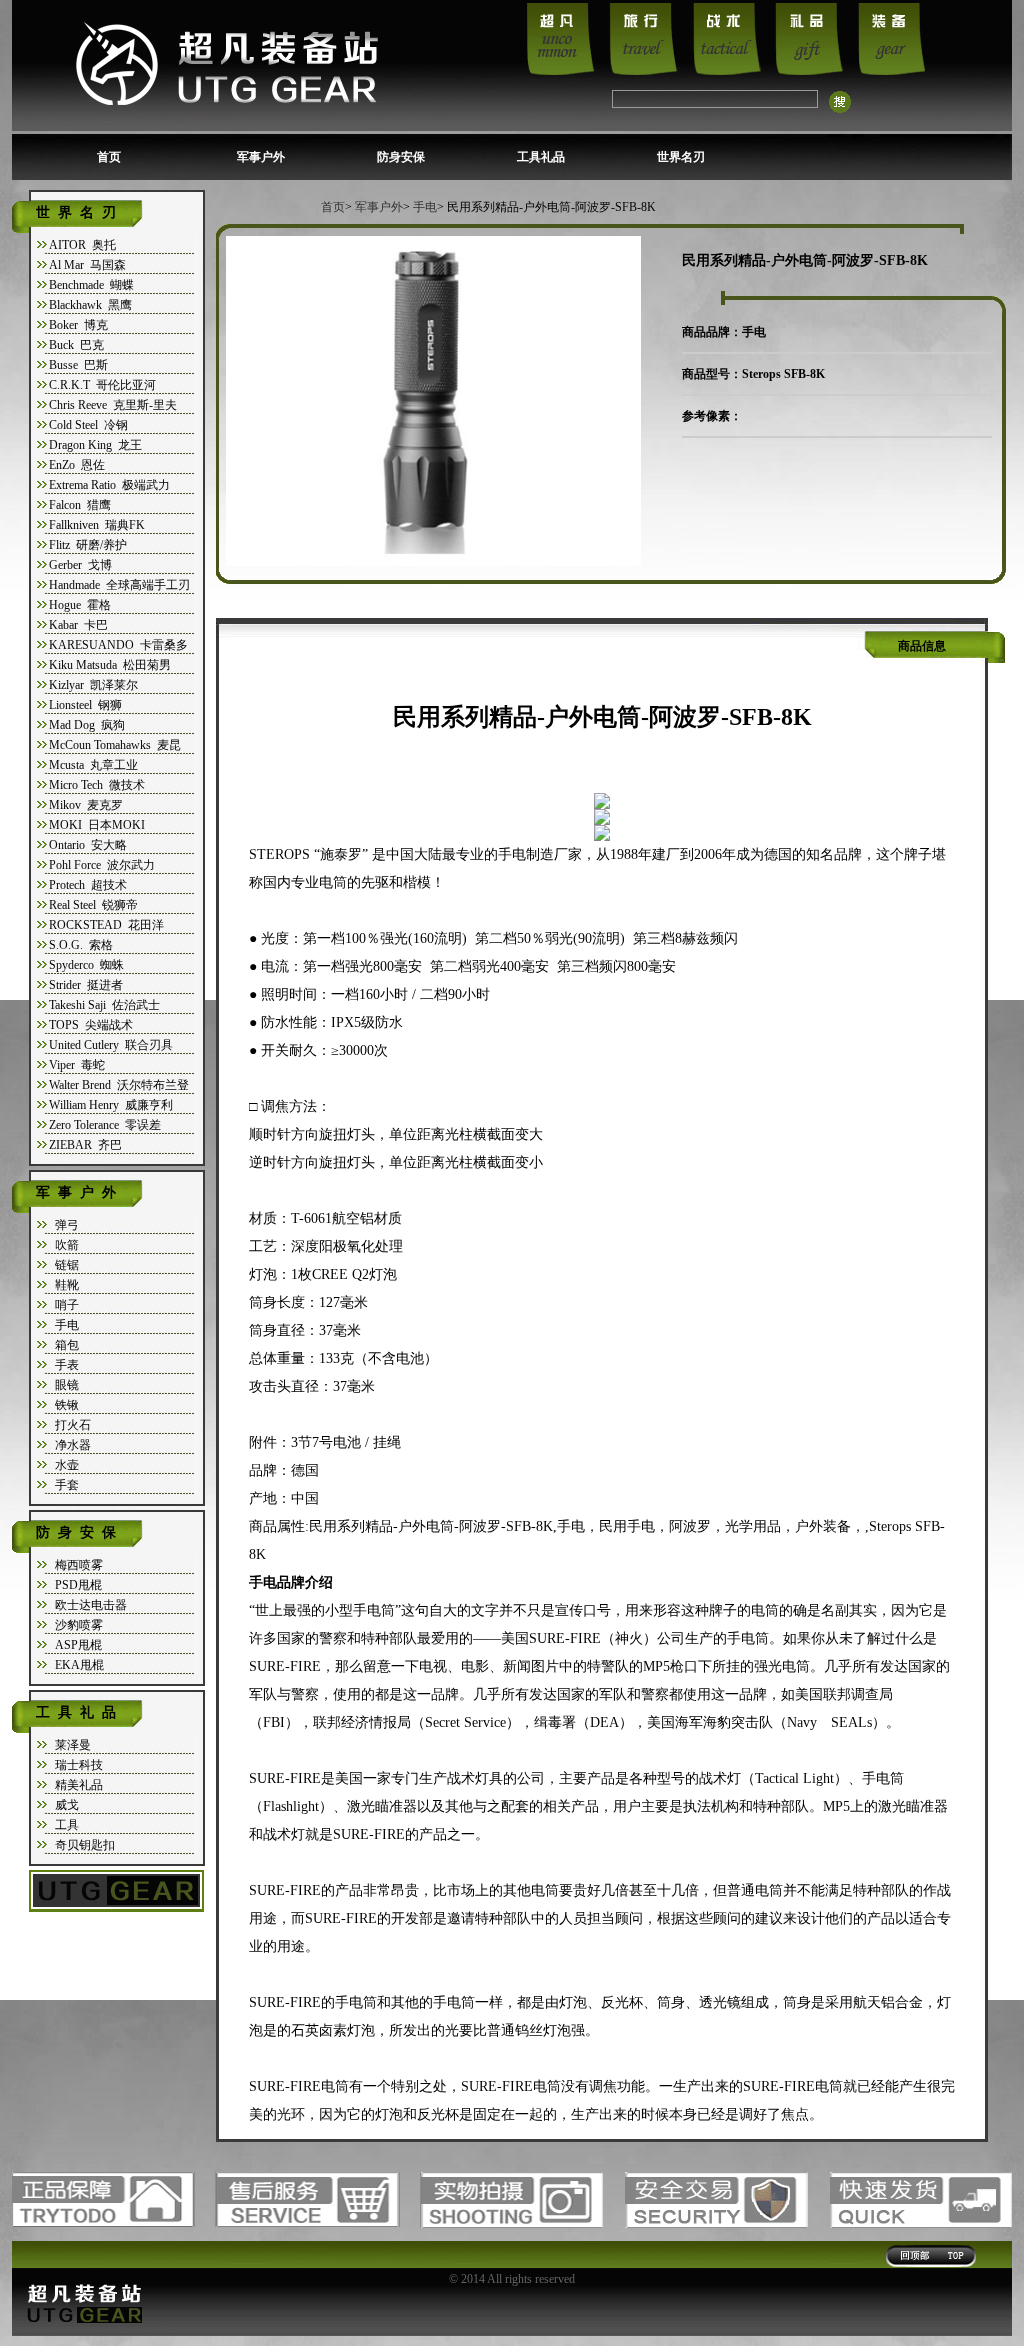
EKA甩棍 (76, 1665)
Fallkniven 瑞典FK (97, 525)
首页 (109, 157)
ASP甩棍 (75, 1645)
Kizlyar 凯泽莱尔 (93, 685)
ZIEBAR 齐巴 (85, 1145)
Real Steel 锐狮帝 (93, 905)
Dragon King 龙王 (95, 445)
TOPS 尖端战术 (91, 1025)
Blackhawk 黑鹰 (90, 305)
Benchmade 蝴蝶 (91, 285)
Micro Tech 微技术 (97, 785)
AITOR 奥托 (82, 245)
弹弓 (64, 1225)
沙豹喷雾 (76, 1625)
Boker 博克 (78, 325)
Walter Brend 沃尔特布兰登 (119, 1085)
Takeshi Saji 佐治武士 (104, 1005)
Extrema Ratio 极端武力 (109, 485)
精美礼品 (76, 1785)
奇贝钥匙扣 (82, 1845)
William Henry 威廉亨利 (111, 1105)
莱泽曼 (70, 1745)
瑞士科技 (76, 1765)
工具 (64, 1825)
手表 (64, 1365)
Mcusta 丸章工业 (93, 765)
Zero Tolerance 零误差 (105, 1125)
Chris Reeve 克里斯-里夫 (113, 405)
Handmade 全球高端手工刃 (119, 585)
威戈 (64, 1805)
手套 (64, 1485)
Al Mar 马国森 (87, 265)
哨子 (64, 1305)
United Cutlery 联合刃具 (111, 1045)
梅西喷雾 (76, 1565)
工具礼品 (541, 157)
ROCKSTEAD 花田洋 (106, 925)
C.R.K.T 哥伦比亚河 (102, 385)
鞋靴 (64, 1285)
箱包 (64, 1345)
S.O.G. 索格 (81, 945)
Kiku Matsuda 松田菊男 (110, 665)
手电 (64, 1325)
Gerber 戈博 (80, 565)
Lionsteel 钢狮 (85, 705)
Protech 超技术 (88, 885)
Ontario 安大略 (88, 845)
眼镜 (64, 1385)
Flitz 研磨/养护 (88, 545)
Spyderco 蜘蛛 (86, 965)
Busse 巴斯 (78, 365)
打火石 (70, 1425)
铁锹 (64, 1405)
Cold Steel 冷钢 (88, 425)
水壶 (64, 1465)
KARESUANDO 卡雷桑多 (118, 645)
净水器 (70, 1445)
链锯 (64, 1265)
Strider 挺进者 (86, 985)
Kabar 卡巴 (78, 625)
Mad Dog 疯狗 (87, 725)
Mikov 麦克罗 (86, 805)
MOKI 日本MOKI (97, 825)
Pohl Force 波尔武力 (102, 865)
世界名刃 (681, 157)
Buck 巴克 (76, 345)
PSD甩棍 (75, 1585)
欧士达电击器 (88, 1605)
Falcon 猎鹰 (80, 505)
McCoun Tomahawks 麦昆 (115, 745)
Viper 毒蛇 (77, 1065)
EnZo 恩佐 (77, 465)
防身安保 (401, 157)
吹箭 (64, 1245)
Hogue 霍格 (80, 605)
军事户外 (261, 157)
